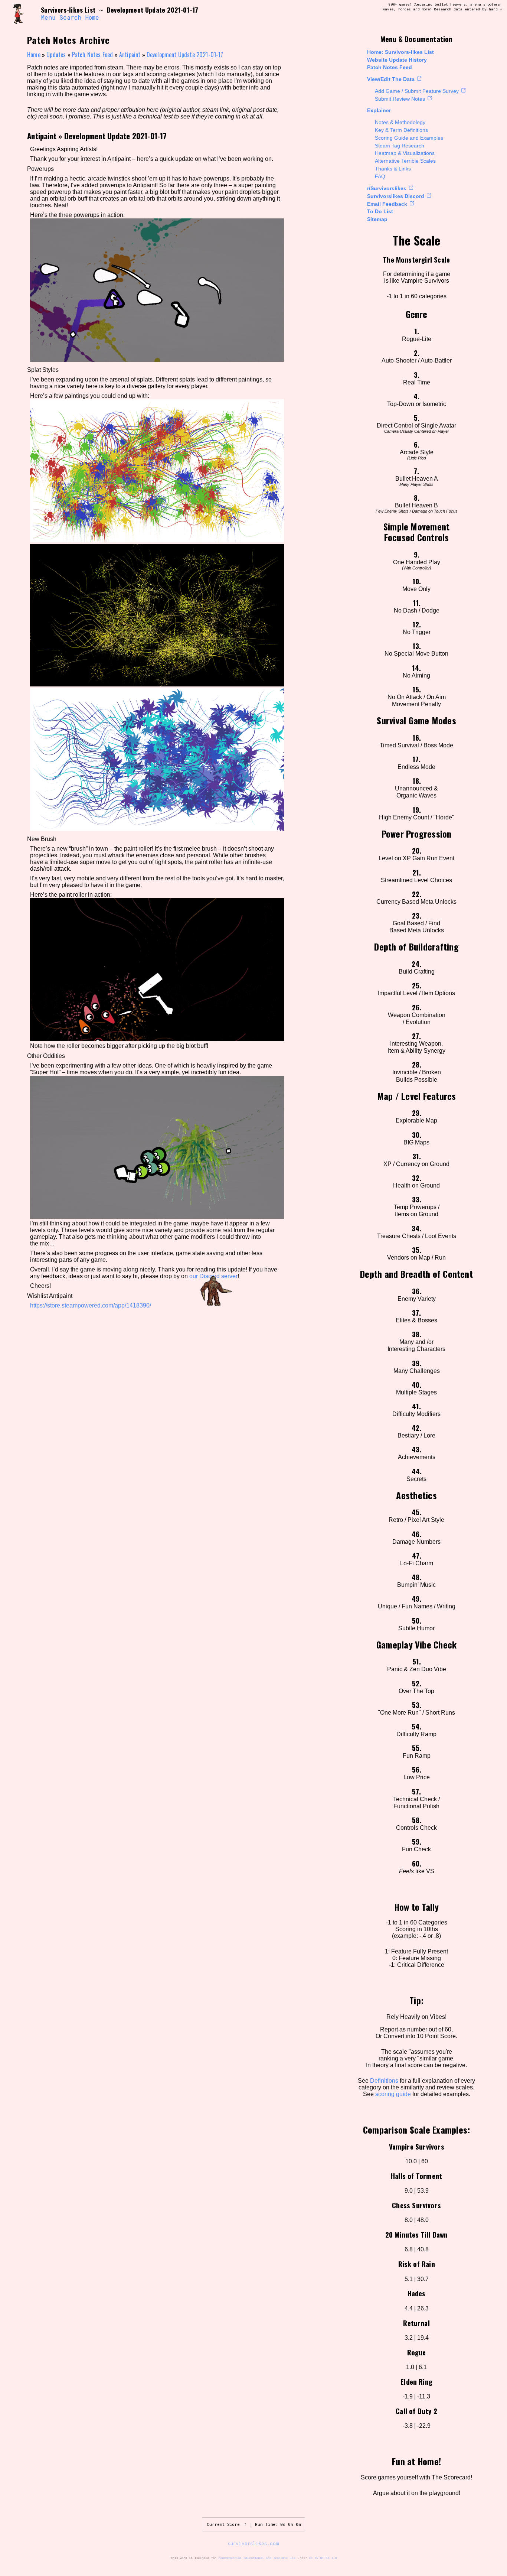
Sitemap (377, 219)
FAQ (380, 176)
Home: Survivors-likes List (400, 52)
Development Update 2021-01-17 (185, 55)
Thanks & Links (393, 169)
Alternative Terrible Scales (405, 161)
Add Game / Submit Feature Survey (417, 91)
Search (70, 17)
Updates (56, 55)
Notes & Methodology (400, 122)
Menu (48, 17)
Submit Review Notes (400, 99)
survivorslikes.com (253, 2543)
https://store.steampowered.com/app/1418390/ (91, 1305)
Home (92, 17)
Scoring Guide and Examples (409, 138)
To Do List (380, 211)
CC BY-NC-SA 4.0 (323, 2558)
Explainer (379, 110)
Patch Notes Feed (390, 67)
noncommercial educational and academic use (257, 2558)
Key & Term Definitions (401, 130)
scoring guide (393, 2094)
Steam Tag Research (400, 146)
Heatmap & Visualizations (405, 153)
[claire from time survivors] (23, 14)
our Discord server (213, 1276)
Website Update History (397, 60)
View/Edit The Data (391, 79)
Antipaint (130, 55)
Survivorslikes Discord (396, 196)
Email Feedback (387, 204)
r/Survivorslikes (387, 188)
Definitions (384, 2081)
